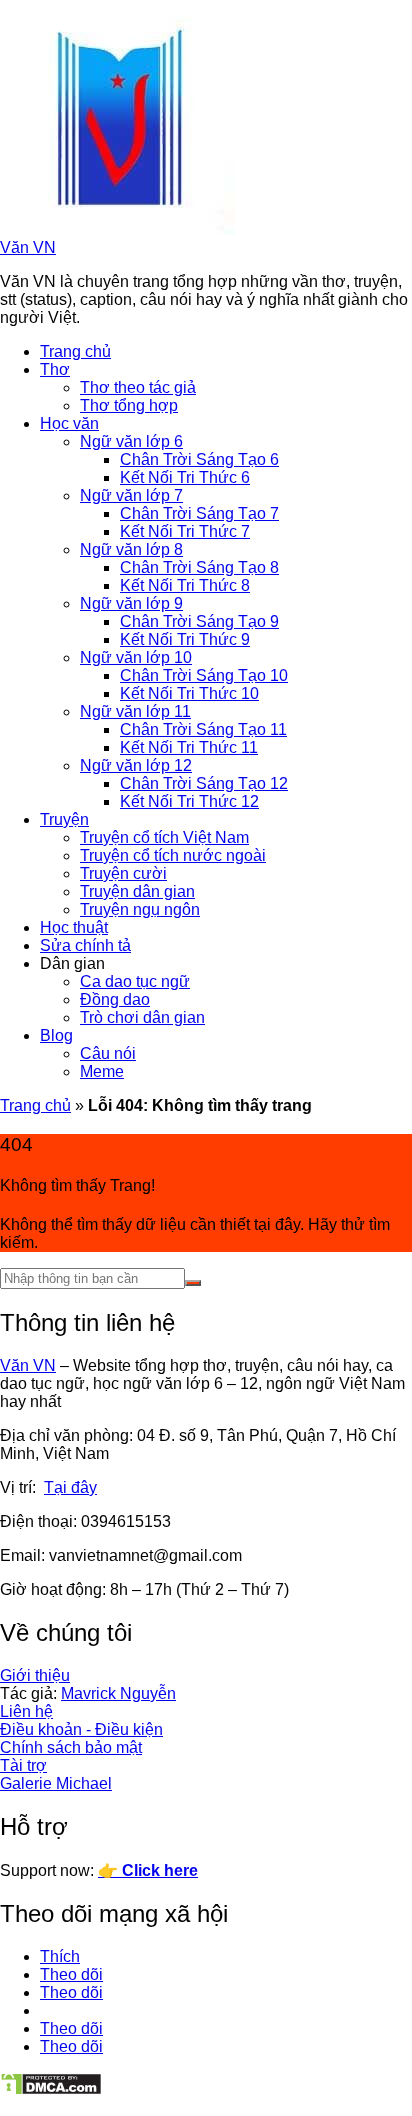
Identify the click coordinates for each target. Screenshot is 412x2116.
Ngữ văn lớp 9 (131, 603)
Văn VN (28, 247)
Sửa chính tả (85, 945)
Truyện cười (123, 873)
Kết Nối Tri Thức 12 (189, 801)
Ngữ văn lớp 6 (131, 441)
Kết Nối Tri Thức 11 (189, 747)
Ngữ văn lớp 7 (131, 495)
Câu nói (108, 1053)
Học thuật (74, 927)
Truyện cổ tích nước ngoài (173, 855)
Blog (56, 1035)
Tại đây (70, 1487)
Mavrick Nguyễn (118, 1693)
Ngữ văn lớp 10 (136, 657)
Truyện (64, 819)
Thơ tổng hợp (129, 405)
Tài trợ (23, 1765)
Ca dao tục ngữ (135, 981)
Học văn (69, 423)
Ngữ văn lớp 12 (136, 765)
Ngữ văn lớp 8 (131, 549)
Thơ (55, 369)
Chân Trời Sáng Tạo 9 (199, 621)
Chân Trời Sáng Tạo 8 (199, 567)
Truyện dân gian (137, 891)
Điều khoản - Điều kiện (81, 1729)
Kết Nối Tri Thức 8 (185, 585)
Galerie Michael (56, 1783)
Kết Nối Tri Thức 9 (185, 639)
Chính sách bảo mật (71, 1747)
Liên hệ (26, 1711)
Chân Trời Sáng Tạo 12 (204, 783)
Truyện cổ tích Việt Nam (164, 837)
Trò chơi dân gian (142, 1017)
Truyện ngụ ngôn (140, 909)
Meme (102, 1071)
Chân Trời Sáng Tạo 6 (199, 459)
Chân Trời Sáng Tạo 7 (199, 513)
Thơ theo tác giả (138, 387)
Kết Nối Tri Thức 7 (185, 531)
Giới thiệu (35, 1675)
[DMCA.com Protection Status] (51, 2090)
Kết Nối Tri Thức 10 (189, 693)
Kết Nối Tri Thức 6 (185, 477)
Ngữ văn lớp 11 (135, 711)
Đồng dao (115, 999)
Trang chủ (75, 351)
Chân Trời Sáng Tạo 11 (203, 729)
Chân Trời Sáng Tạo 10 (204, 675)
